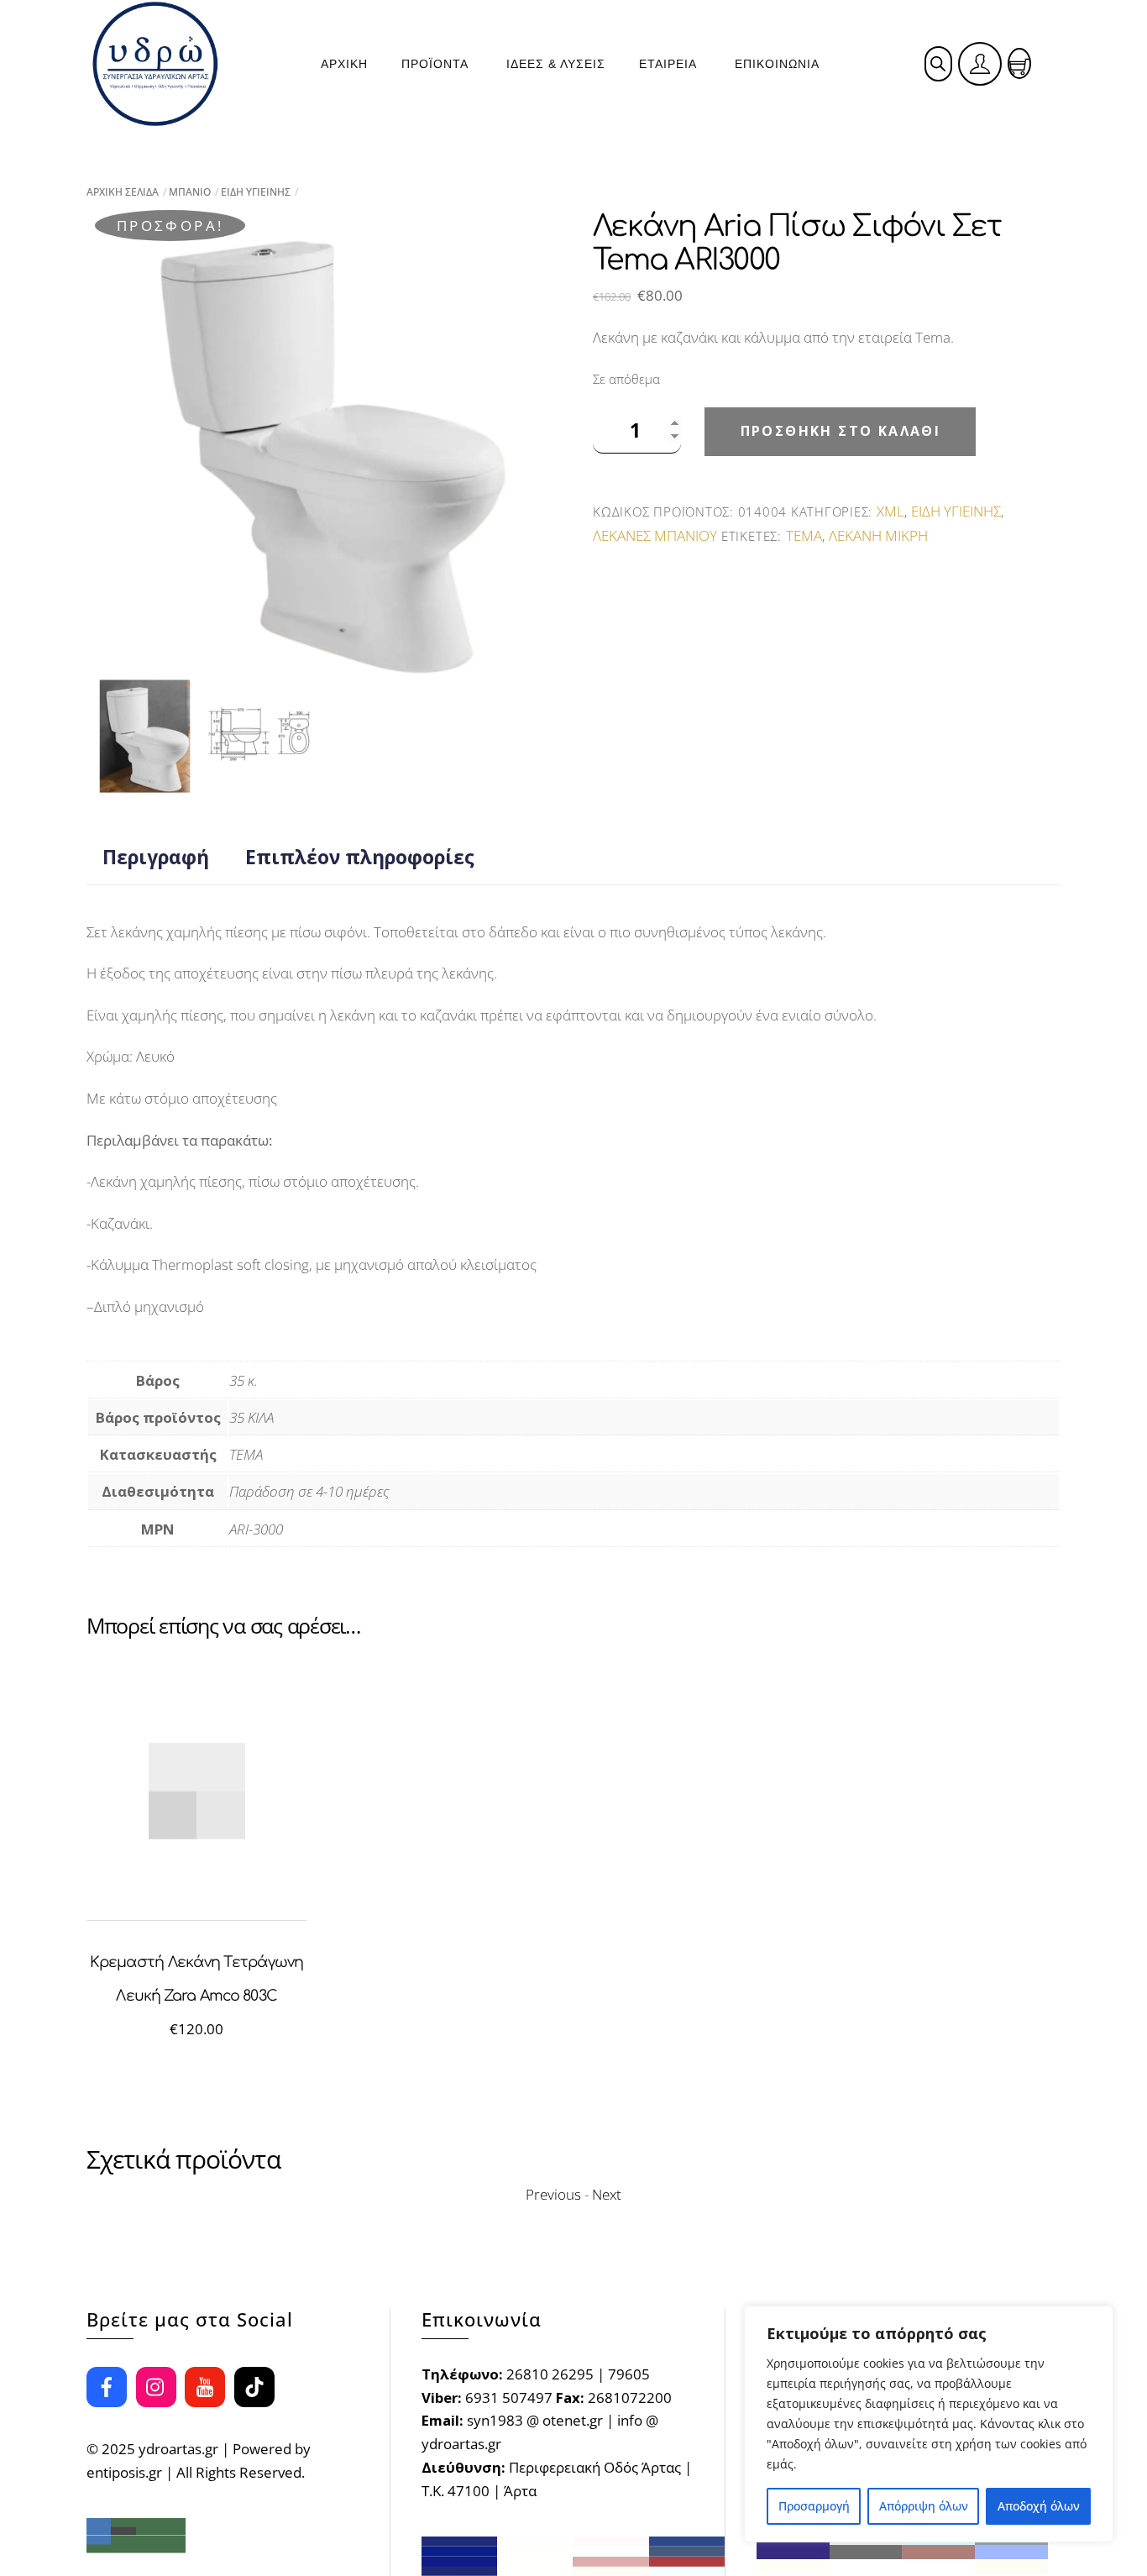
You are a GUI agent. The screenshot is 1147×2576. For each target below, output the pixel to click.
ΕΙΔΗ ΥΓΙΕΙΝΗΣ (256, 192)
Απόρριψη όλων (924, 2506)
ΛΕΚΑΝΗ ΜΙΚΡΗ (878, 535)
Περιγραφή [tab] (156, 857)
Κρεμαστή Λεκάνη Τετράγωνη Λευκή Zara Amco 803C (197, 1979)
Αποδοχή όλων (1039, 2506)
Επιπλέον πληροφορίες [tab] (360, 857)
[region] (929, 2424)
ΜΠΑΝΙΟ (190, 192)
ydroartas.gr (178, 2449)
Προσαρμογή (814, 2506)
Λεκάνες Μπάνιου (655, 535)
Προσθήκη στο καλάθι (841, 431)
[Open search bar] (938, 63)
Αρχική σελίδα (123, 192)
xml (890, 511)
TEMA (804, 535)
